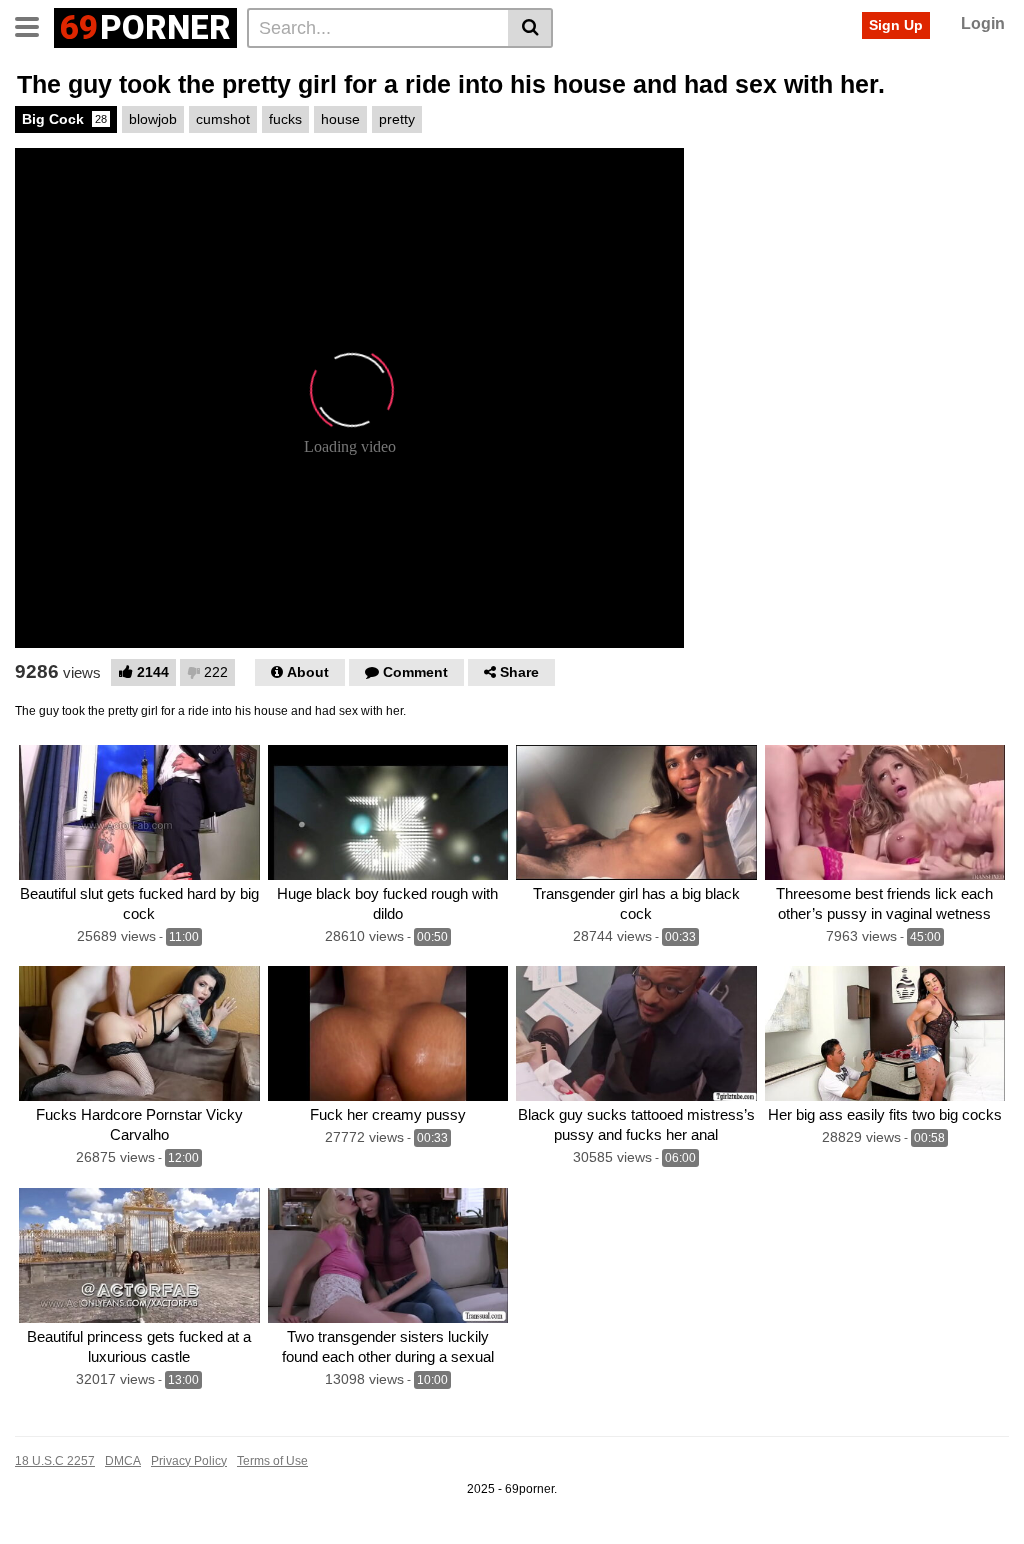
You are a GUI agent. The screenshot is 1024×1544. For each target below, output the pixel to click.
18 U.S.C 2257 (55, 1461)
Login (983, 23)
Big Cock (64, 119)
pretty (397, 119)
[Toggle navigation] (34, 25)
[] (530, 28)
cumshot (223, 119)
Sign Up (896, 25)
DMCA (123, 1461)
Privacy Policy (189, 1461)
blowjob (153, 119)
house (340, 119)
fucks (285, 119)
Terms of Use (272, 1461)
